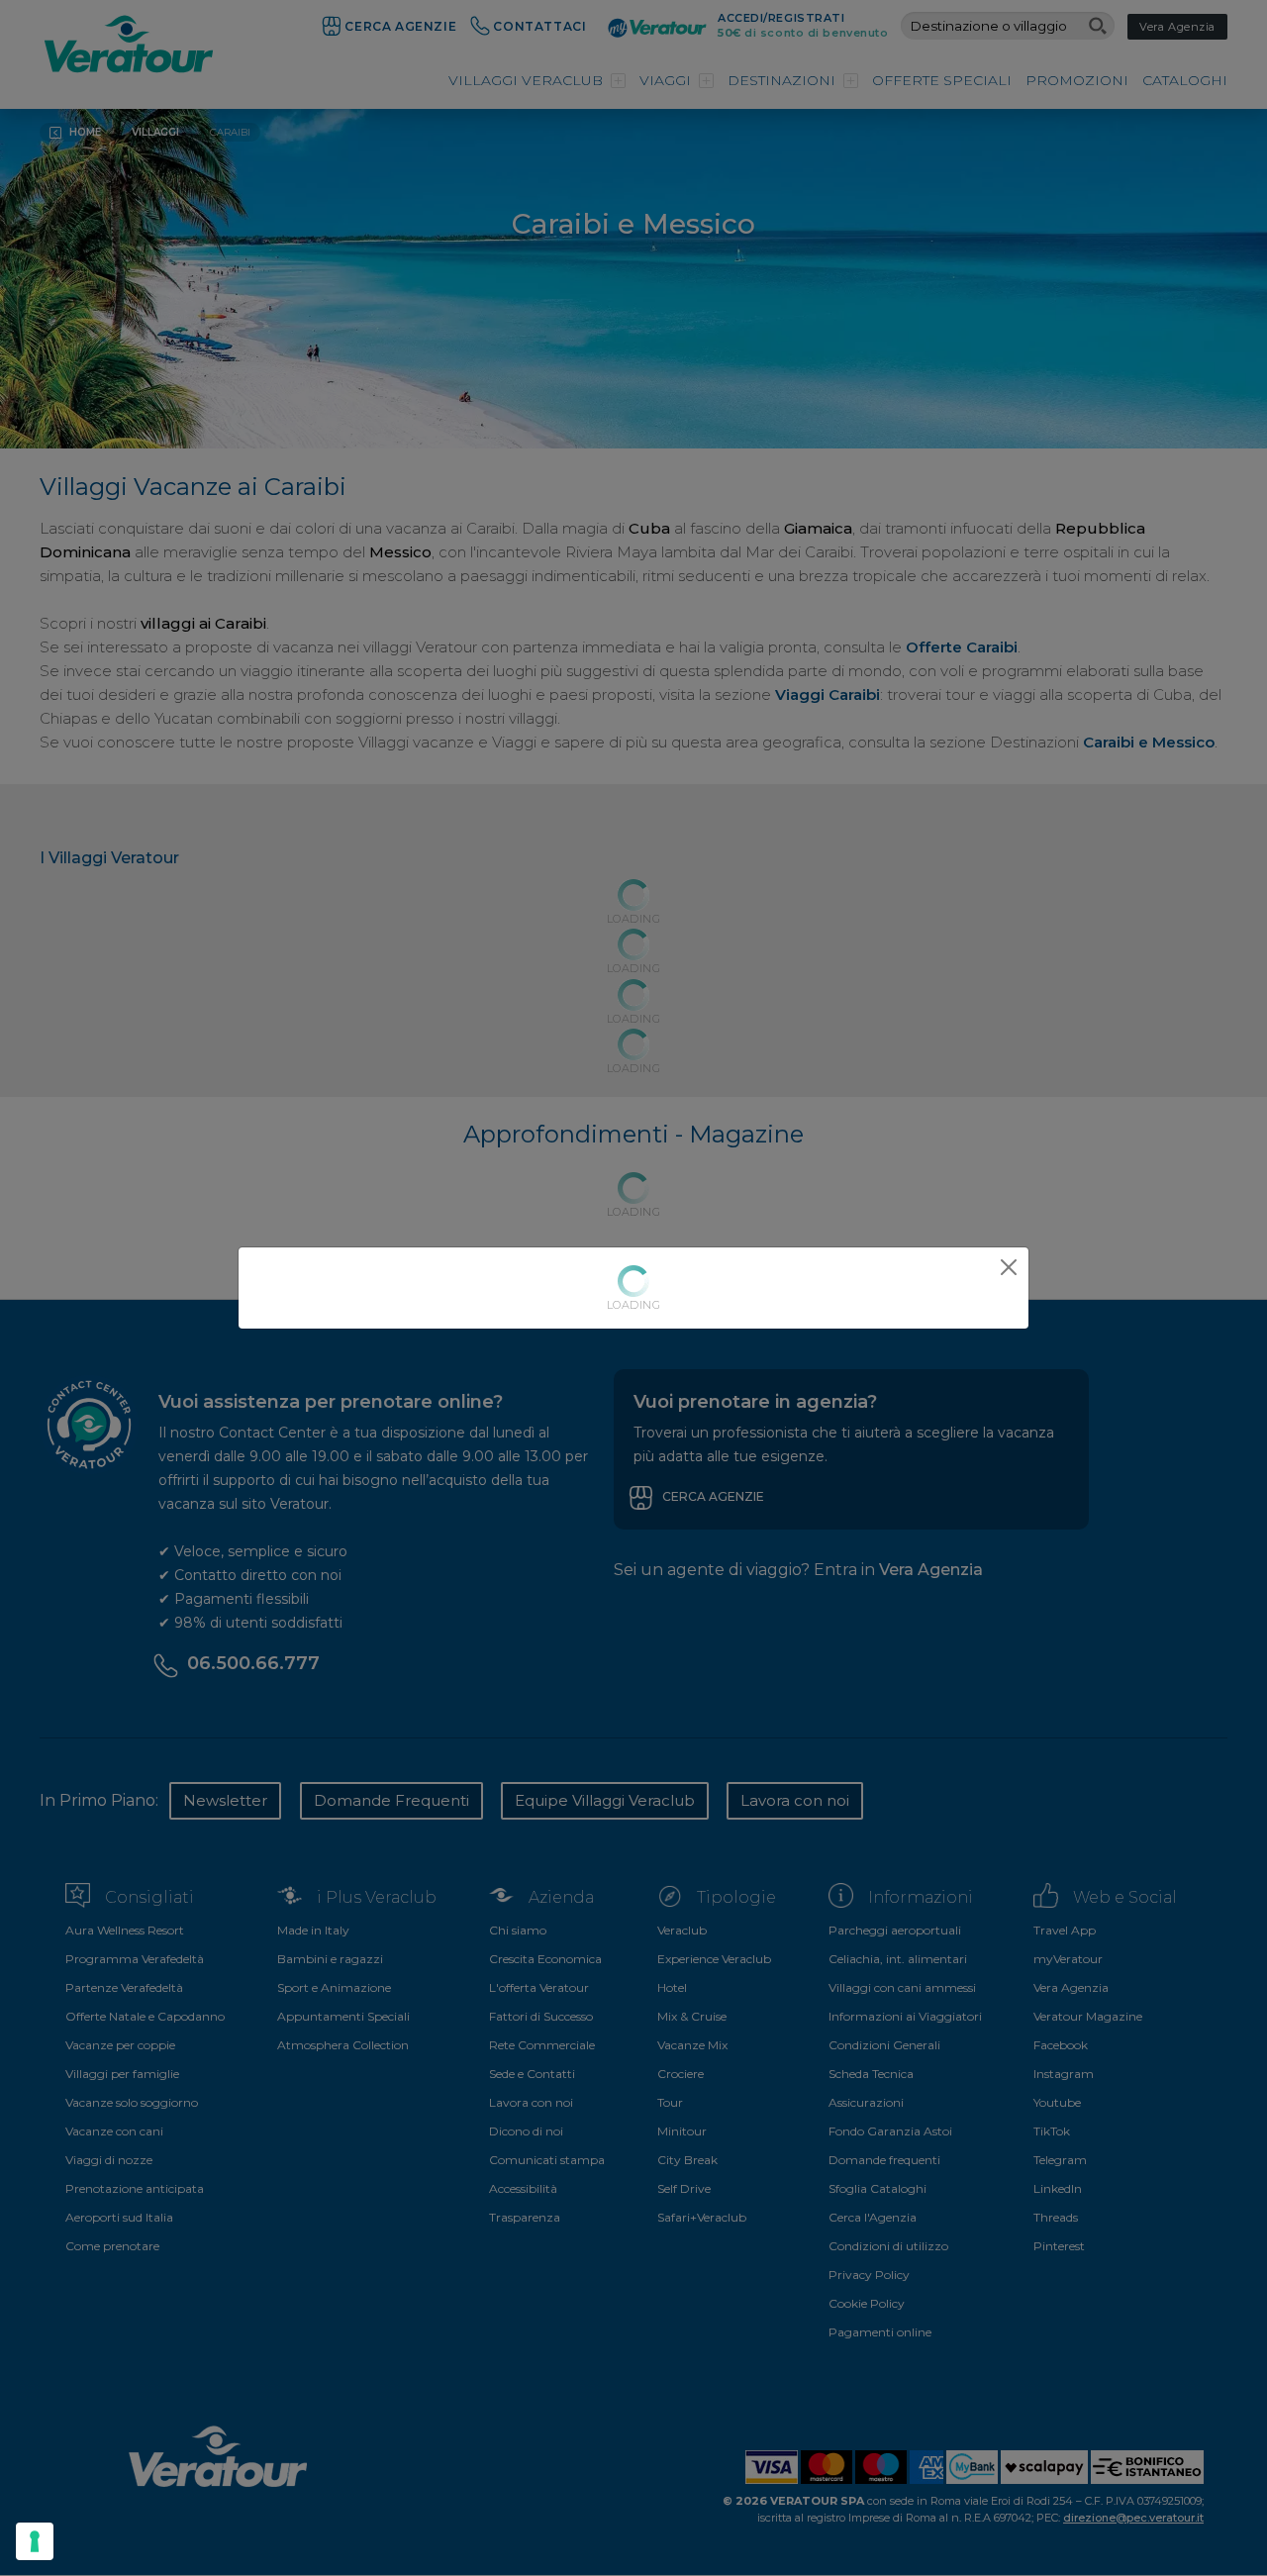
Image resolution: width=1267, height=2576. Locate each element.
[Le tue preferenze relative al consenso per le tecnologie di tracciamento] (35, 2541)
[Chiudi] (1009, 1267)
